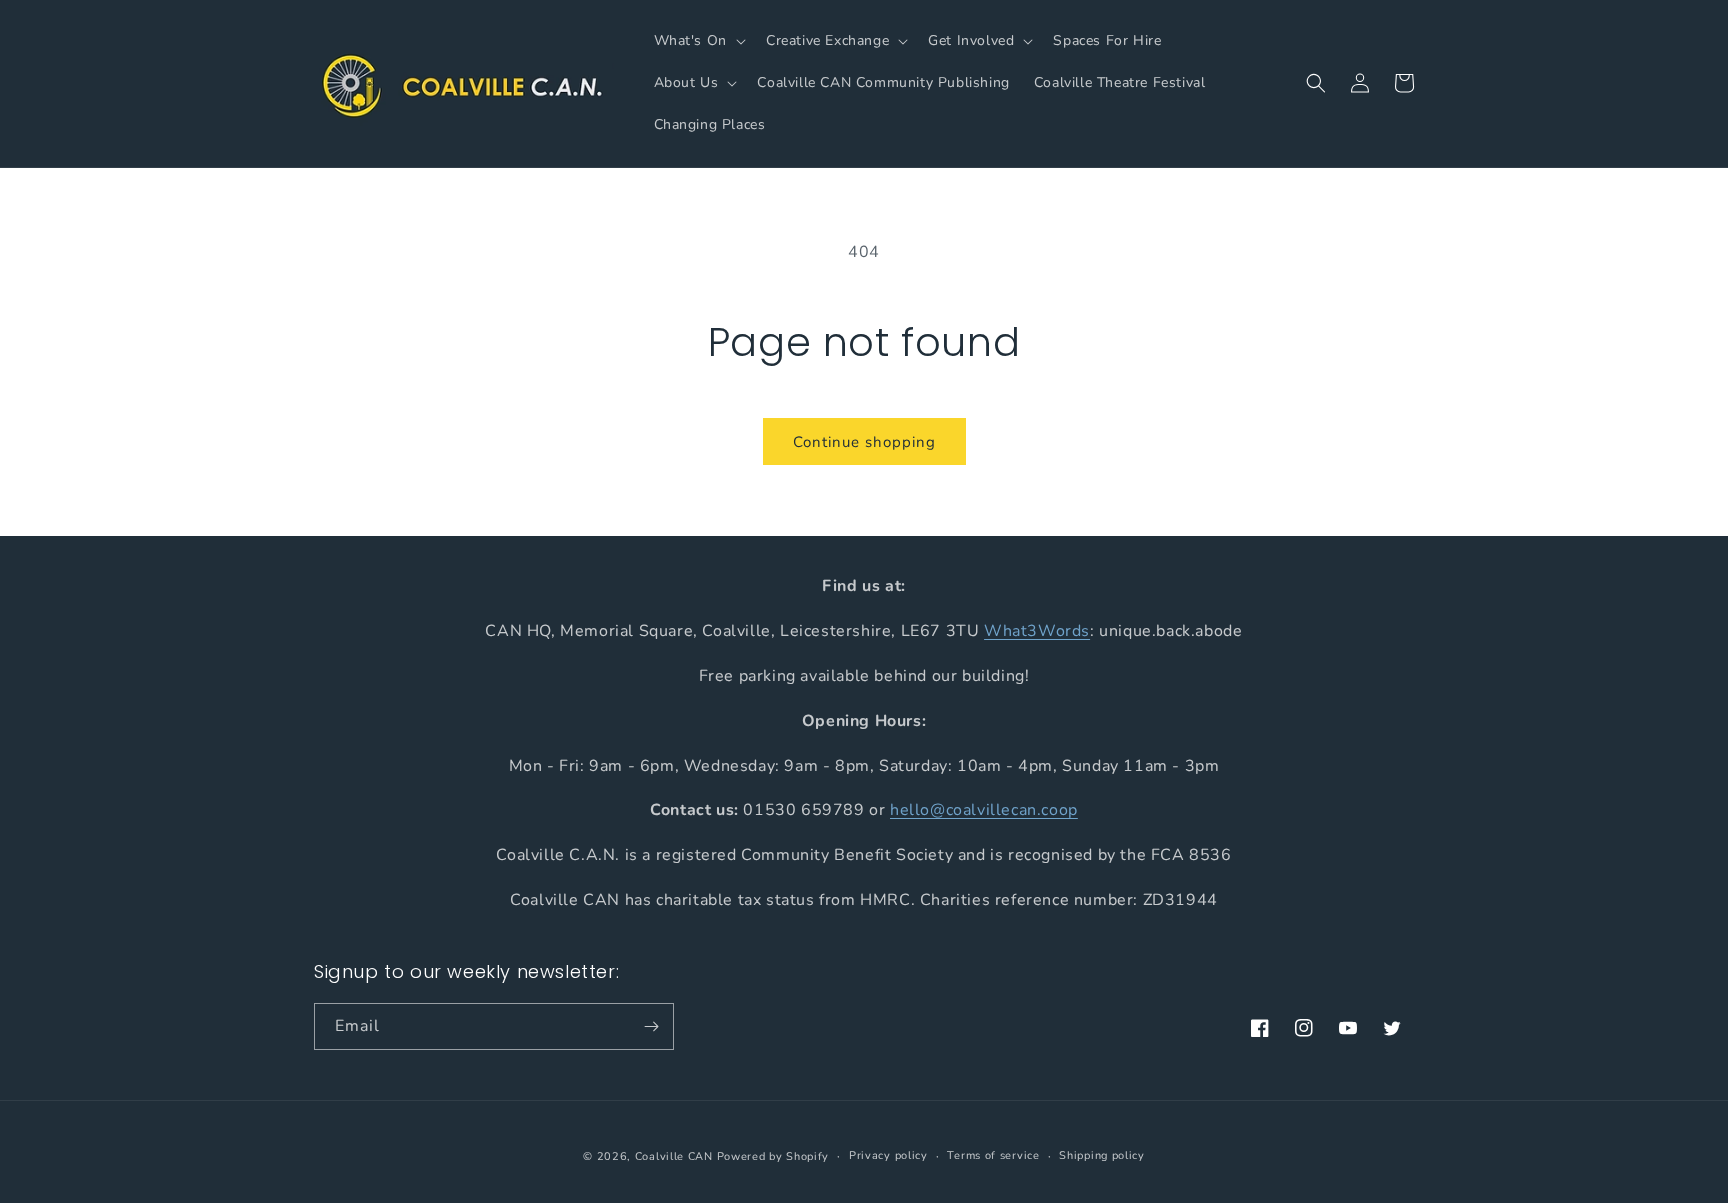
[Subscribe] (651, 1026)
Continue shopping (864, 442)
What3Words (1037, 630)
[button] (698, 41)
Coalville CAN (674, 1156)
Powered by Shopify (773, 1156)
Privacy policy (888, 1155)
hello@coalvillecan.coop (984, 810)
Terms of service (993, 1155)
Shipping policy (1102, 1155)
